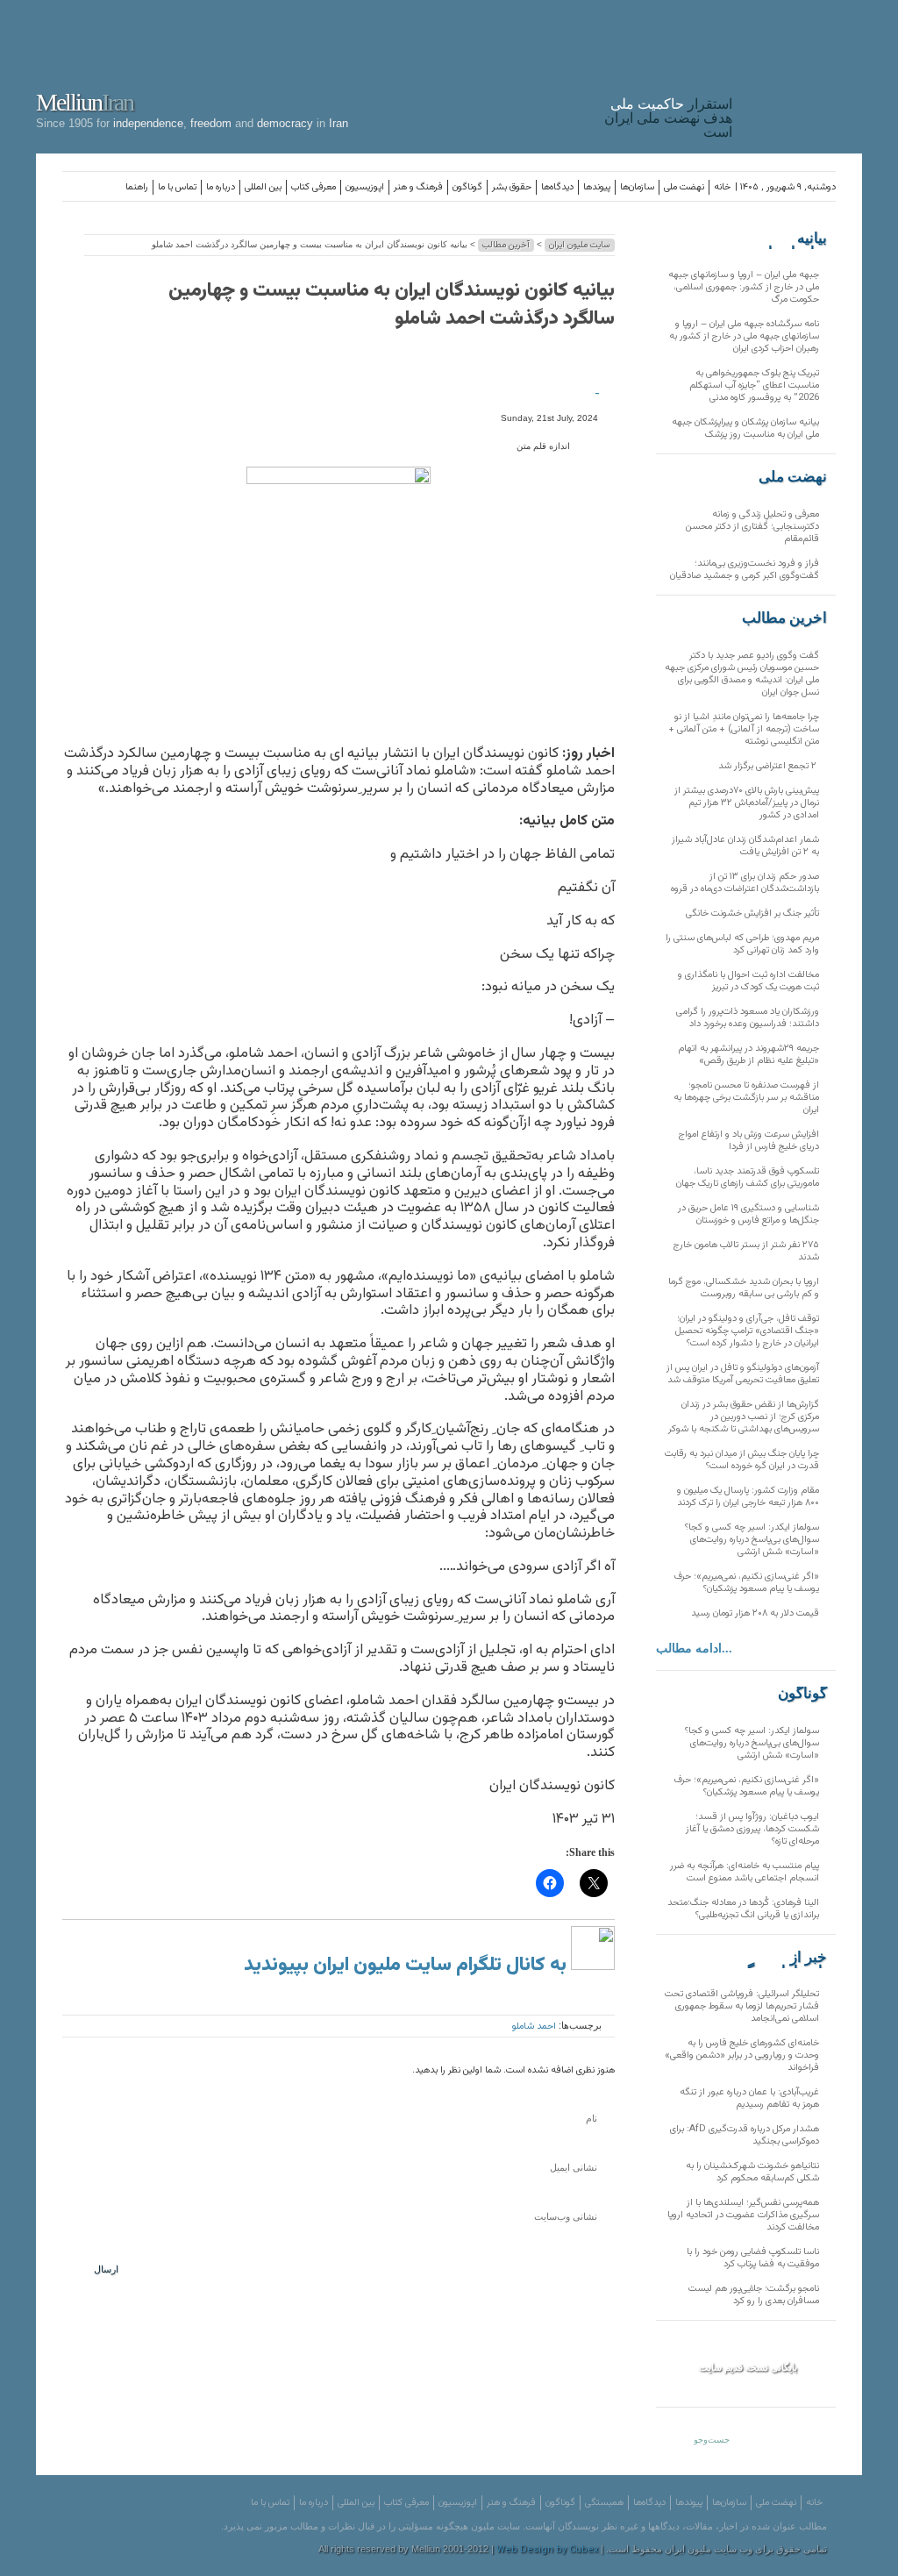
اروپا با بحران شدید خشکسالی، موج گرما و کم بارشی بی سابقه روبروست (744, 1288)
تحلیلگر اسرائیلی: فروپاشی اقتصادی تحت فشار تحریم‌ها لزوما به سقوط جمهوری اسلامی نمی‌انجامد (742, 2006)
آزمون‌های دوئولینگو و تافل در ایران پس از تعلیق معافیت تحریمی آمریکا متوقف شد (743, 1374)
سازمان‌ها (637, 187)
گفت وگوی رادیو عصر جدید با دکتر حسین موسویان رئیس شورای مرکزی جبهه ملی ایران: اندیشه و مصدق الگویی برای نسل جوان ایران (742, 674)
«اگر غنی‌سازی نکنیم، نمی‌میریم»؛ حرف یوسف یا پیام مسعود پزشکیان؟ (747, 1583)
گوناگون (467, 187)
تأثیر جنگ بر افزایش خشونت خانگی (752, 913)
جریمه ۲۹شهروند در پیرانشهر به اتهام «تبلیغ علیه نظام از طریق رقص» (748, 1055)
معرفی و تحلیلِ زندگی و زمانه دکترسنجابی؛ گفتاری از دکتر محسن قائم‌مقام (752, 527)
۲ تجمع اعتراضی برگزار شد (769, 766)
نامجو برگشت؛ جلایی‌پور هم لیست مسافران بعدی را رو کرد (754, 2295)
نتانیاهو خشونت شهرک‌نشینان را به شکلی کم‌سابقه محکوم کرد (752, 2172)
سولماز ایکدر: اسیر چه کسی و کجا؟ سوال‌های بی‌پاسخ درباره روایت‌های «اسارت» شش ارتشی (752, 1540)
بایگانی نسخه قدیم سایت (748, 2367)
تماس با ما (177, 187)
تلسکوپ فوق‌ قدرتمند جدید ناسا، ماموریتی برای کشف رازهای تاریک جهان (748, 1177)
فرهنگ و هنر (418, 187)
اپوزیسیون (365, 187)
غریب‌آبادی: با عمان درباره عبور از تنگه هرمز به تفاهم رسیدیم (749, 2098)
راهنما (137, 187)
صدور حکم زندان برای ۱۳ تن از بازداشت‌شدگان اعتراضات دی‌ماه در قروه (745, 883)
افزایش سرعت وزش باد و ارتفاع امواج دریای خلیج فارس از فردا (749, 1141)
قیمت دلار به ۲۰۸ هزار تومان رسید (755, 1613)
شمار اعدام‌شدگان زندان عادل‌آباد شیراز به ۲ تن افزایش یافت (745, 846)
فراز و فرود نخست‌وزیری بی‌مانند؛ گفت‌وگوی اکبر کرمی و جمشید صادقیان (745, 570)
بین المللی (263, 187)
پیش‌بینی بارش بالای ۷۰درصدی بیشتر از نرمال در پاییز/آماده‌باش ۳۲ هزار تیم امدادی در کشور (747, 803)
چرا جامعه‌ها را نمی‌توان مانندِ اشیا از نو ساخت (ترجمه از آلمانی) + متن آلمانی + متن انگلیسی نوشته (744, 729)
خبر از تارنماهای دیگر (783, 1958)
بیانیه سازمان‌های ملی (792, 239)
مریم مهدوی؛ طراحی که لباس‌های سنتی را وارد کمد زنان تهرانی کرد (742, 944)
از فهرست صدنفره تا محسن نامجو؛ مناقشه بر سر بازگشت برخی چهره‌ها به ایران (746, 1098)
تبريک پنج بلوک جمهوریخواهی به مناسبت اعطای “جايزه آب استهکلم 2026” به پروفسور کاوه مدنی (754, 385)
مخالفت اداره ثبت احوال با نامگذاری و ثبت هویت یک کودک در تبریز (748, 981)
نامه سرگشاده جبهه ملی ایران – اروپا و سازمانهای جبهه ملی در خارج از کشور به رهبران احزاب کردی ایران (744, 336)
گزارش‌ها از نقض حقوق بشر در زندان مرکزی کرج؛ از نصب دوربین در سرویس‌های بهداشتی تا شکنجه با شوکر (744, 1417)
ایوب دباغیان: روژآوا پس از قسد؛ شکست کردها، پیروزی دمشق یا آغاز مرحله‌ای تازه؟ (752, 1829)
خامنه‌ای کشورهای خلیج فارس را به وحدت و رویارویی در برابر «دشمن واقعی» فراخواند (742, 2055)
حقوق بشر (512, 187)
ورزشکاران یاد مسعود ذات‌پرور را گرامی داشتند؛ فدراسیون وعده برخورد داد (748, 1018)
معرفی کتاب (314, 187)
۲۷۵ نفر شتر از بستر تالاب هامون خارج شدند (746, 1251)
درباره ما (221, 187)
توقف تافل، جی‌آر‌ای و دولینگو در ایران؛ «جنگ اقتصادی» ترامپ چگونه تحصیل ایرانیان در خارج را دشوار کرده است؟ (747, 1331)
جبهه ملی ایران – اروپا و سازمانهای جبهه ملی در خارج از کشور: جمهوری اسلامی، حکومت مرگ (744, 287)
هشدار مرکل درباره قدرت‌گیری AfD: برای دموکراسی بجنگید (745, 2135)
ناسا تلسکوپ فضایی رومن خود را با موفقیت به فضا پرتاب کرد (753, 2258)
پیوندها (597, 187)
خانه (722, 187)
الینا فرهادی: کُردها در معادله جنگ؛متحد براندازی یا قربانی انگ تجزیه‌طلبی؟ (743, 1909)
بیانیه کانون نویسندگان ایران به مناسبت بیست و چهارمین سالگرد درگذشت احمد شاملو (392, 305)
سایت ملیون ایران (580, 245)
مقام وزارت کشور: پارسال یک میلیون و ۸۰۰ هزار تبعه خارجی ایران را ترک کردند (748, 1497)
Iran (802, 74)
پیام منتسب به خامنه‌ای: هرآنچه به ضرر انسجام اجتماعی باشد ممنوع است (745, 1872)
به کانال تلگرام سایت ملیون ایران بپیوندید (407, 1965)
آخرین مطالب (506, 245)
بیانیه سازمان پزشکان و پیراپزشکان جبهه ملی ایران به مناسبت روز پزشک (745, 428)
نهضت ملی (684, 187)
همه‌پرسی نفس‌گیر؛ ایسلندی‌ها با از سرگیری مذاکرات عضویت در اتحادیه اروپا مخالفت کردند (743, 2215)
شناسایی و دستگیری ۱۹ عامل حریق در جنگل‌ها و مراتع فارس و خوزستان (748, 1214)
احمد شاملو (534, 2027)
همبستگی (604, 2503)
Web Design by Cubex (547, 2550)
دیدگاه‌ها (557, 187)
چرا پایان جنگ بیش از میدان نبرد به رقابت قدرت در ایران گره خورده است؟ (742, 1460)
